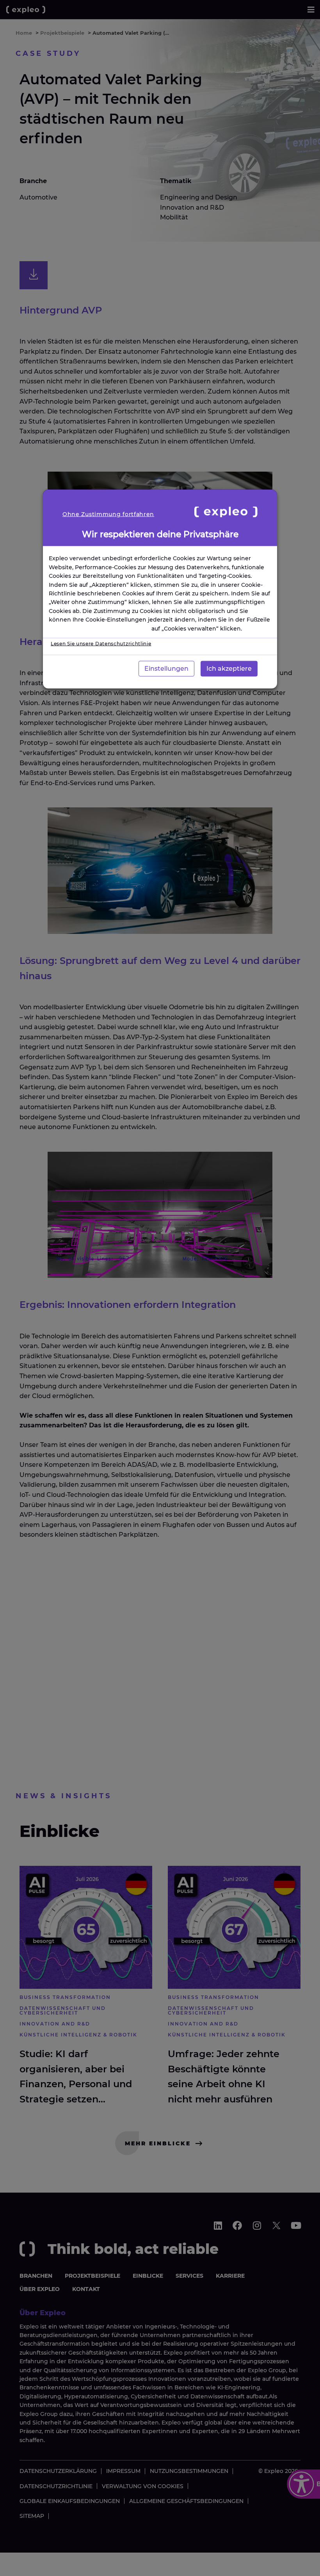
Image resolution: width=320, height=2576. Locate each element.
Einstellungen (166, 668)
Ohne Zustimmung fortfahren (108, 514)
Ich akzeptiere (229, 668)
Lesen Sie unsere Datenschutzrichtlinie (101, 643)
